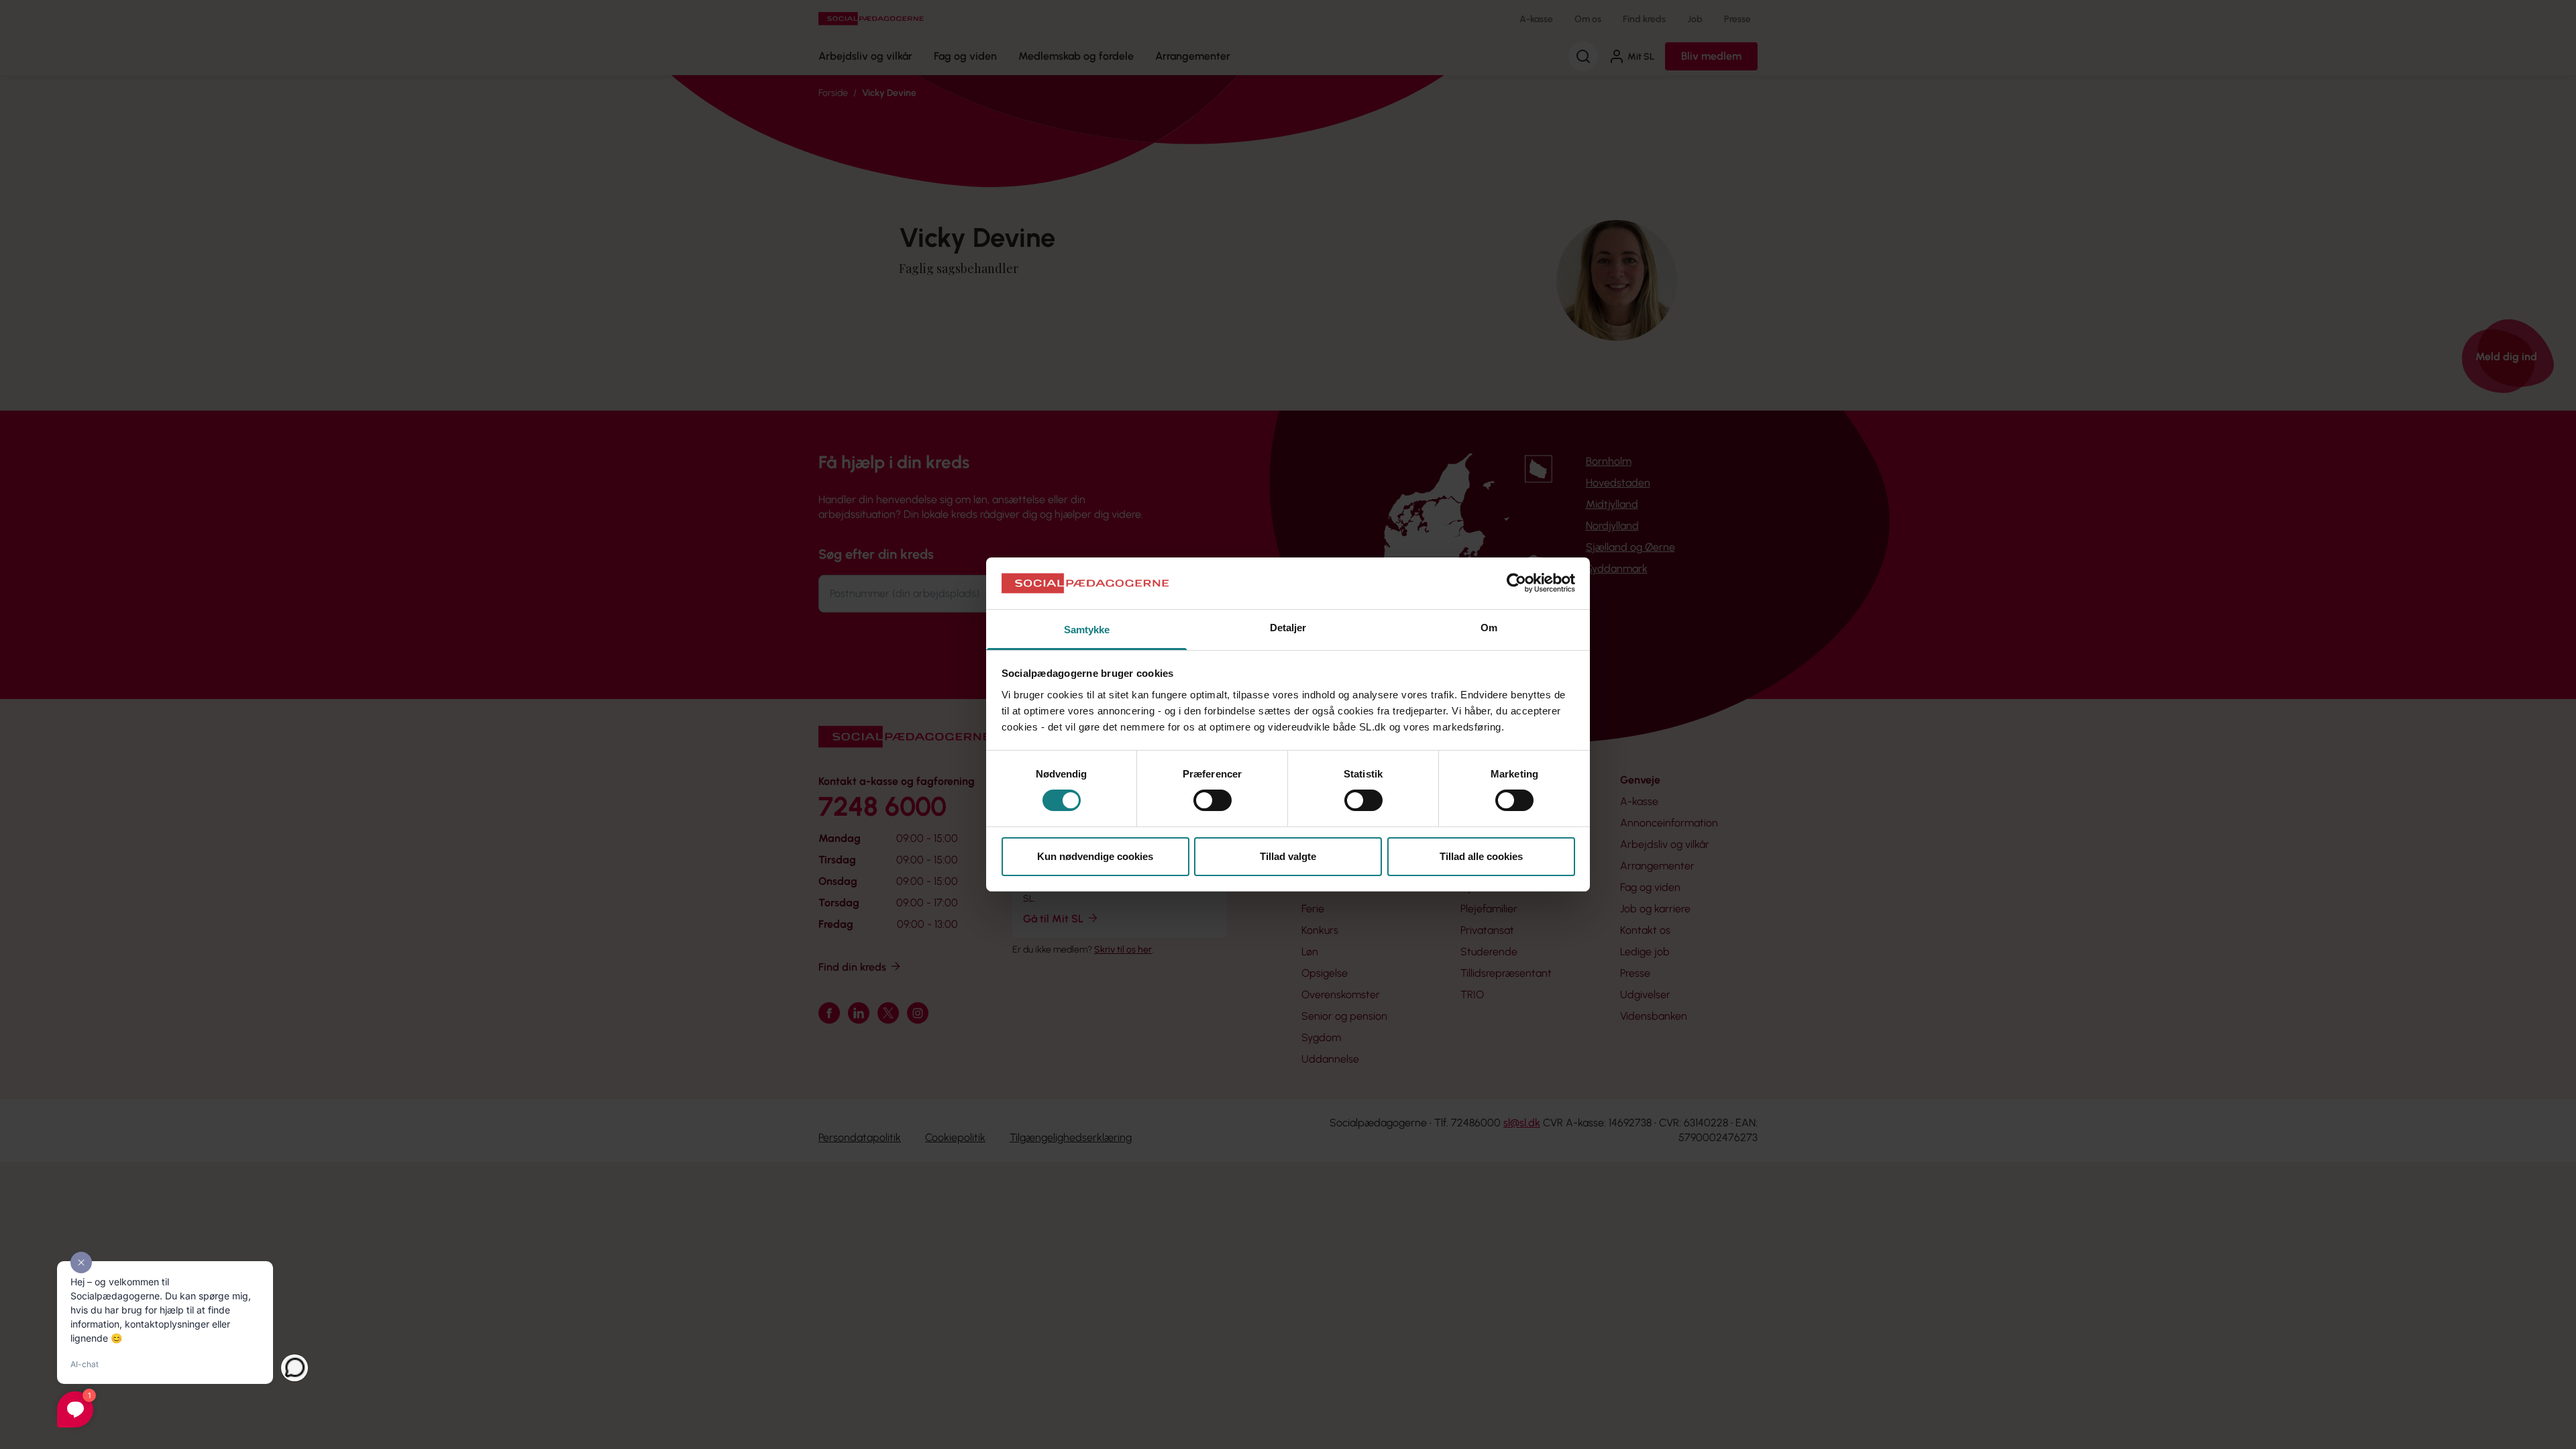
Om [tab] (1489, 628)
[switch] (1213, 800)
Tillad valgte (1288, 856)
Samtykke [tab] (1087, 630)
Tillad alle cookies (1481, 856)
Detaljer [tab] (1288, 628)
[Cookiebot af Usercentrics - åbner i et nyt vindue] (1516, 583)
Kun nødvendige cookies (1095, 856)
